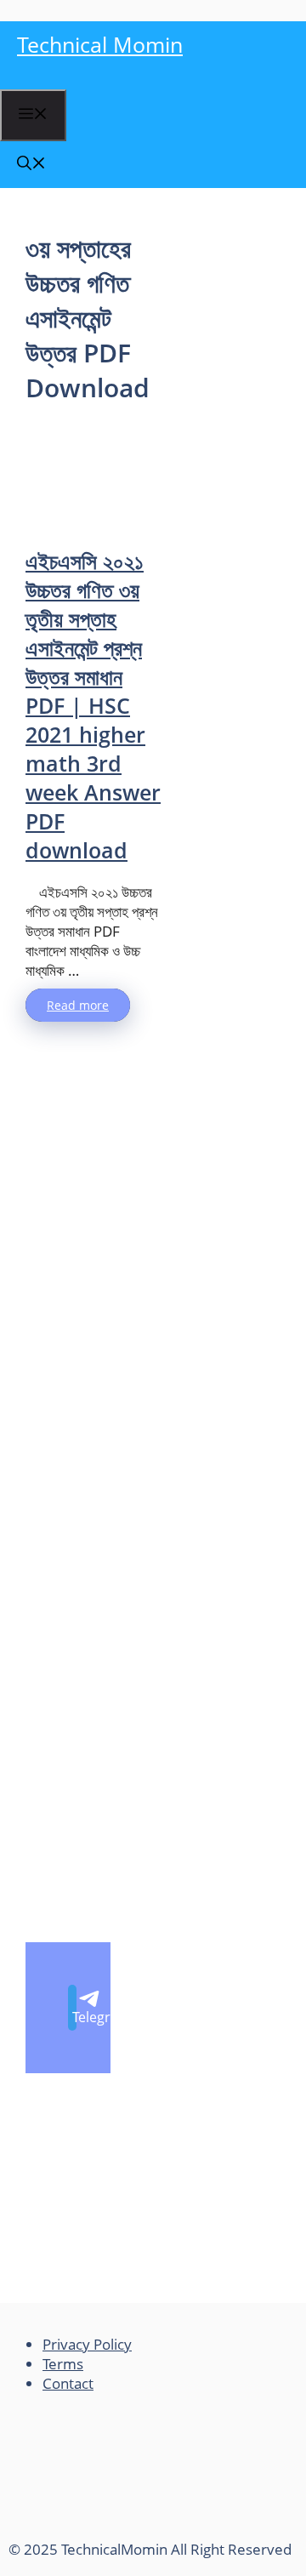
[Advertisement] (93, 475)
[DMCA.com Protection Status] (136, 2530)
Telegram (74, 2017)
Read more (78, 1005)
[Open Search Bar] (31, 165)
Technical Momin (100, 44)
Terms (63, 2364)
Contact (68, 2383)
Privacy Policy (87, 2344)
